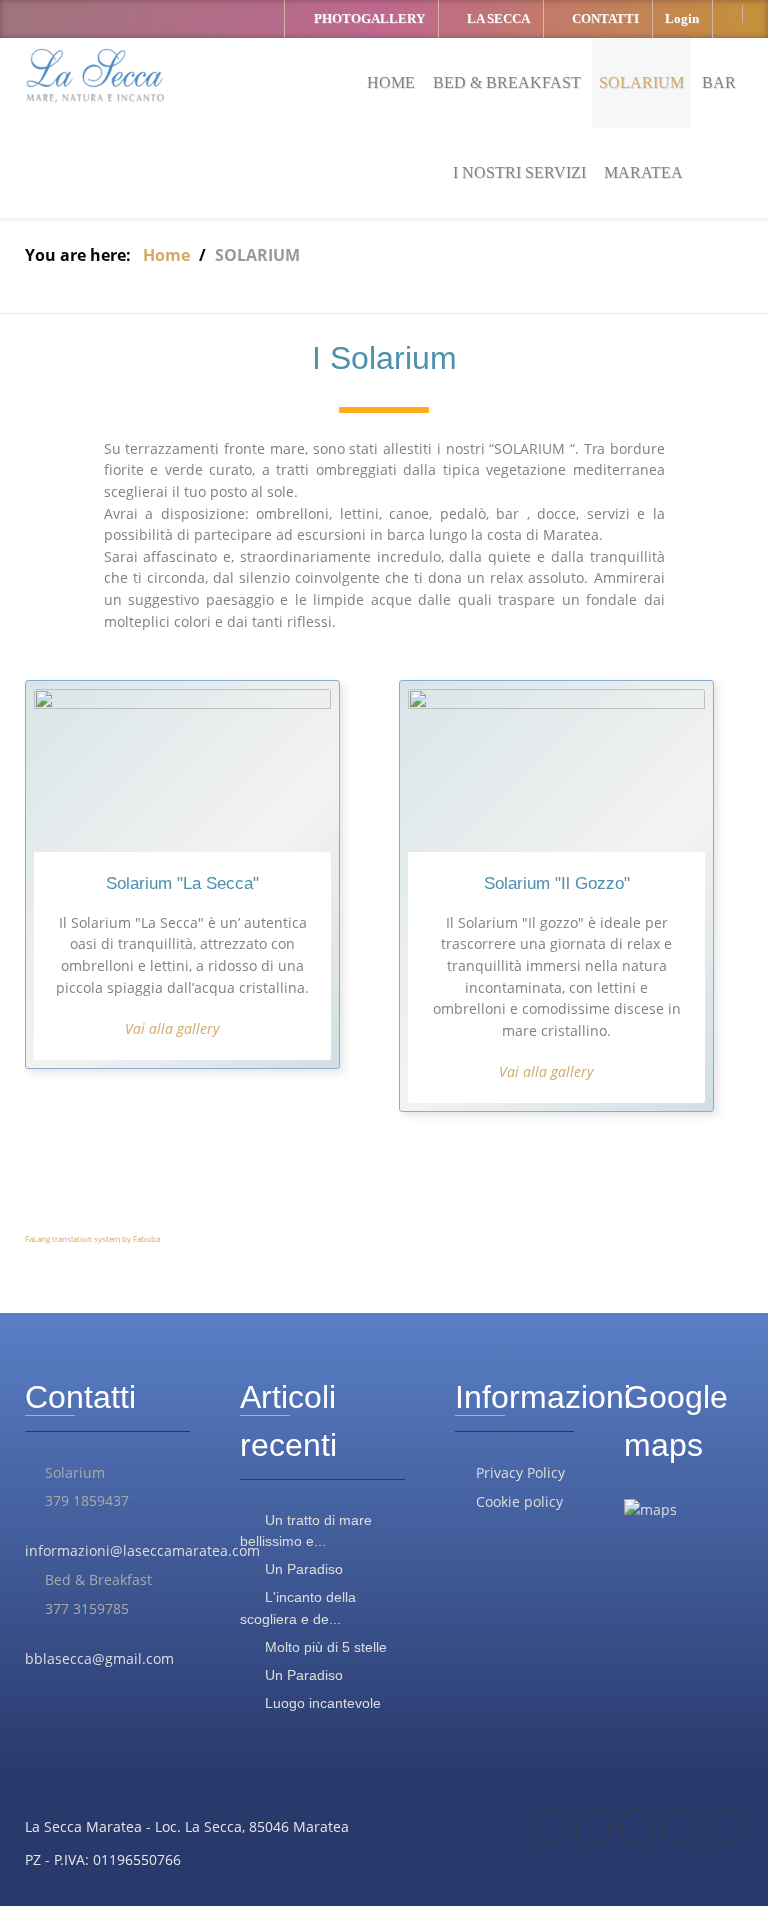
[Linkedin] (681, 1827)
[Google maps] (637, 1827)
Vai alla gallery (172, 1028)
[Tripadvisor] (593, 1827)
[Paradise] (96, 78)
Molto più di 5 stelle (324, 1647)
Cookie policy (519, 1501)
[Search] (737, 172)
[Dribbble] (725, 1827)
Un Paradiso (302, 1569)
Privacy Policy (520, 1472)
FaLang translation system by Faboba (92, 1238)
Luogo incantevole (321, 1703)
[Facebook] (549, 1827)
